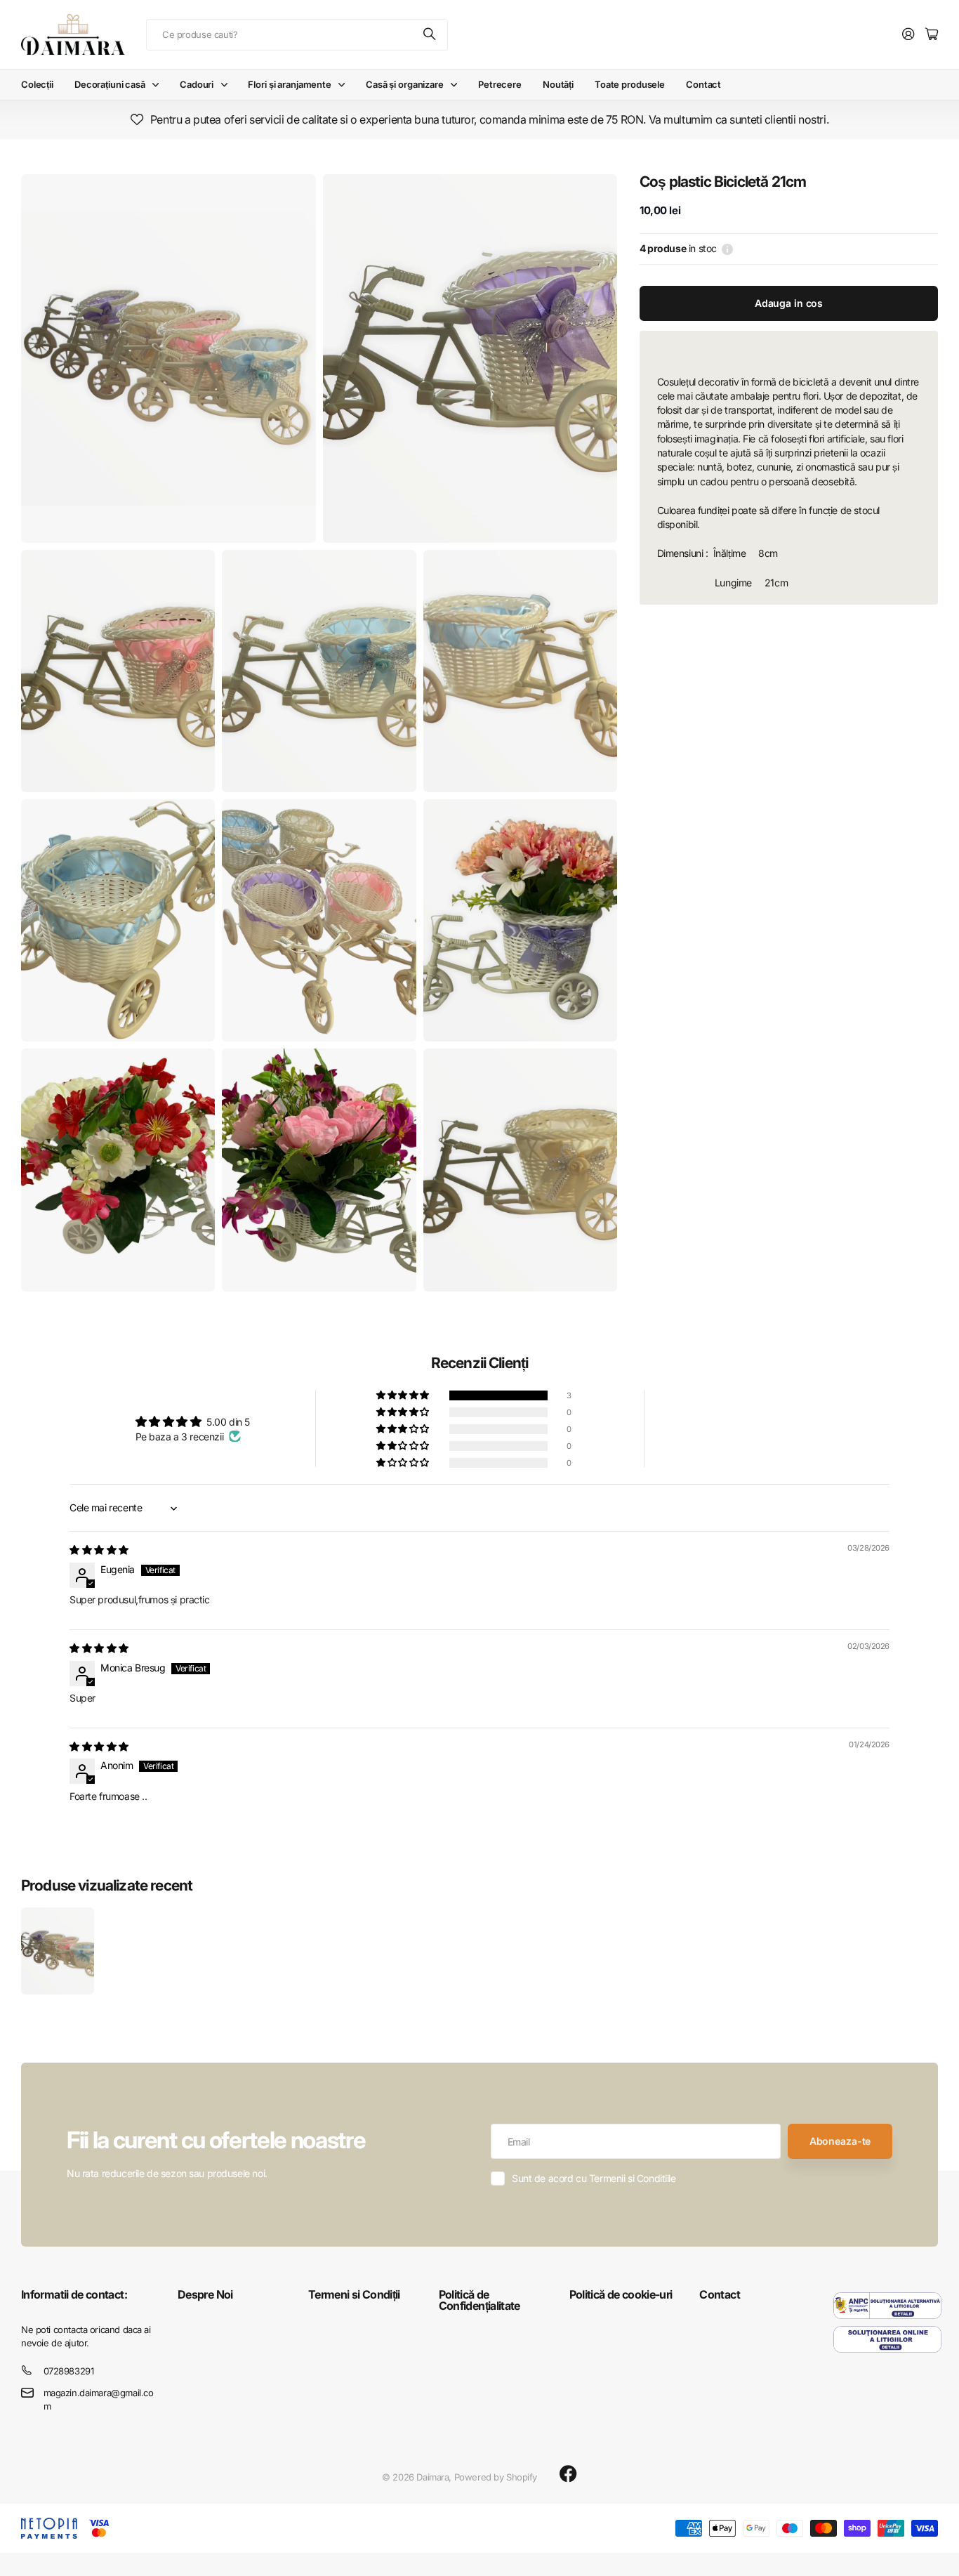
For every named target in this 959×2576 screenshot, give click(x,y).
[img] (99, 1550)
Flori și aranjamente (289, 84)
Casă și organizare (405, 84)
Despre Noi (205, 2294)
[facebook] (568, 2474)
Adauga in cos (789, 303)
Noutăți (558, 84)
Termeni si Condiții (354, 2294)
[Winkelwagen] (932, 35)
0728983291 (69, 2371)
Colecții (37, 84)
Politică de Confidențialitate (479, 2300)
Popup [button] (727, 249)
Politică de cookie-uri (621, 2294)
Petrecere (500, 84)
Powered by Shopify (496, 2477)
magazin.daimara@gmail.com (99, 2399)
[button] (404, 1395)
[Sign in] (908, 35)
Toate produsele (630, 84)
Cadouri (197, 84)
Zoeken (430, 35)
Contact (703, 84)
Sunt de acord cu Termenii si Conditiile (594, 2178)
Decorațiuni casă (110, 84)
